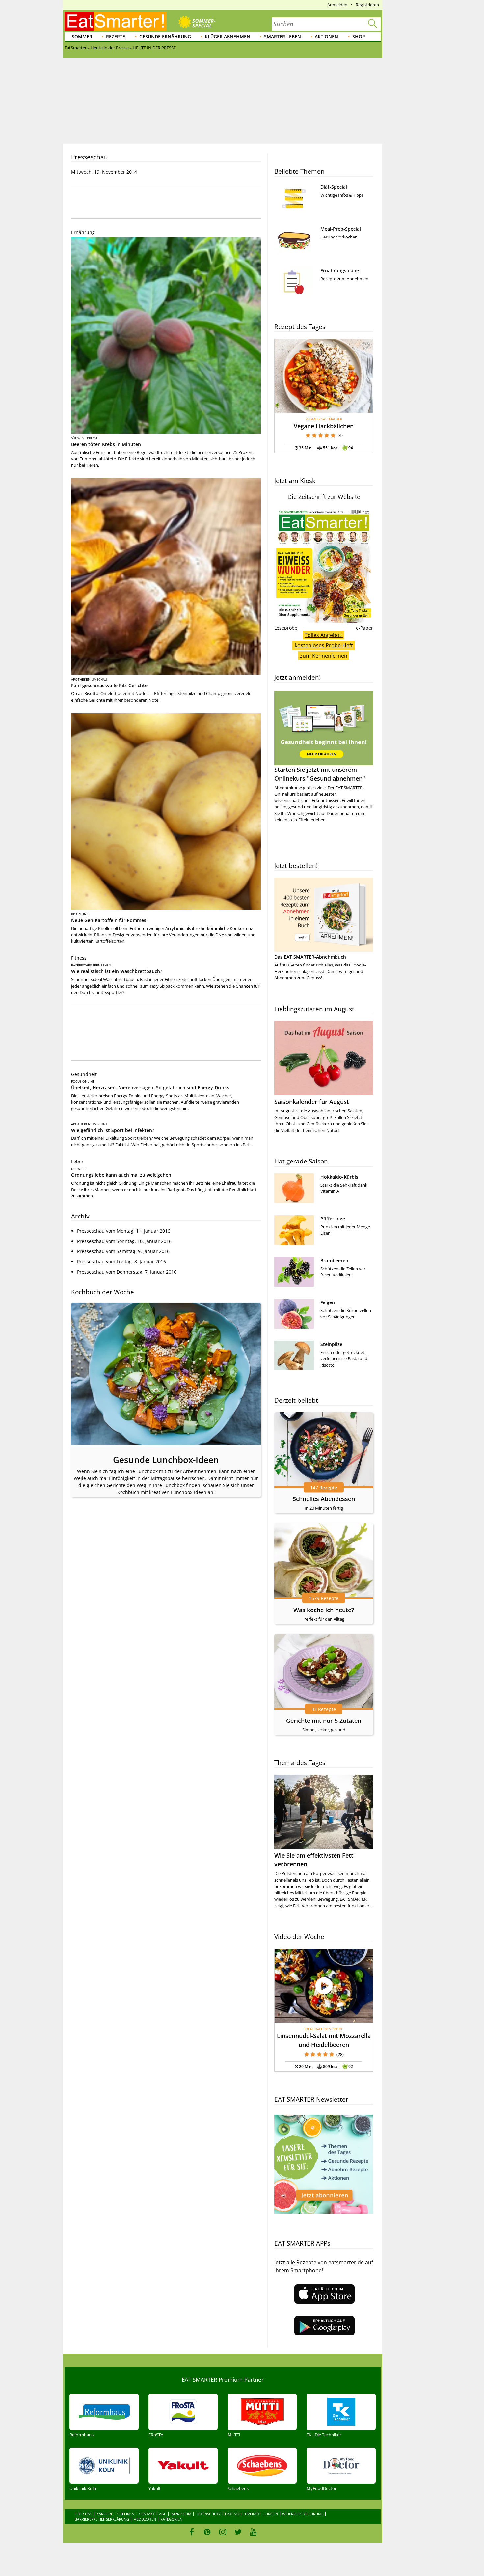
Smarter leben (282, 36)
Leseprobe (286, 628)
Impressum (181, 2514)
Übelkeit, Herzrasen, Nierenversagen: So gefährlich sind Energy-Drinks (150, 1088)
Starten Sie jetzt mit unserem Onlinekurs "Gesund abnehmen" (320, 774)
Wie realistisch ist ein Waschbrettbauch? (117, 971)
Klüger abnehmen (228, 36)
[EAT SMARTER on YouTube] (253, 2532)
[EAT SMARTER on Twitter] (238, 2532)
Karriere (105, 2514)
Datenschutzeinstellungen (251, 2514)
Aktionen (326, 36)
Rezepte (116, 36)
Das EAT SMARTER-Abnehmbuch (310, 957)
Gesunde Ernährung (165, 36)
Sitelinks (126, 2514)
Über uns (83, 2514)
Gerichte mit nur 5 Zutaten (324, 1721)
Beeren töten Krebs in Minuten (106, 444)
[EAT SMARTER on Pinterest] (207, 2532)
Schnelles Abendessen (324, 1499)
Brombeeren (334, 1260)
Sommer (82, 36)
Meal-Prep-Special (341, 229)
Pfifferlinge (333, 1219)
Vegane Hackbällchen (324, 426)
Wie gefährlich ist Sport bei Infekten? (113, 1130)
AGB (163, 2514)
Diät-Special (334, 187)
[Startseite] (116, 21)
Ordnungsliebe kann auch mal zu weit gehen (121, 1175)
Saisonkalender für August (312, 1102)
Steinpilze (331, 1344)
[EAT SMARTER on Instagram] (223, 2532)
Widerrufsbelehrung (303, 2514)
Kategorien (171, 2519)
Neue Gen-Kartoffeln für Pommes (109, 920)
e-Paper (364, 628)
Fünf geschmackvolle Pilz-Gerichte (109, 685)
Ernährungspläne (340, 271)
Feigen (328, 1302)
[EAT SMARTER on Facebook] (192, 2532)
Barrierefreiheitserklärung (102, 2519)
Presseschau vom (124, 1231)
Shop (359, 36)
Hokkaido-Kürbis (339, 1177)
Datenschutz (208, 2514)
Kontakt (147, 2514)
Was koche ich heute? (324, 1610)
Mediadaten (145, 2519)
